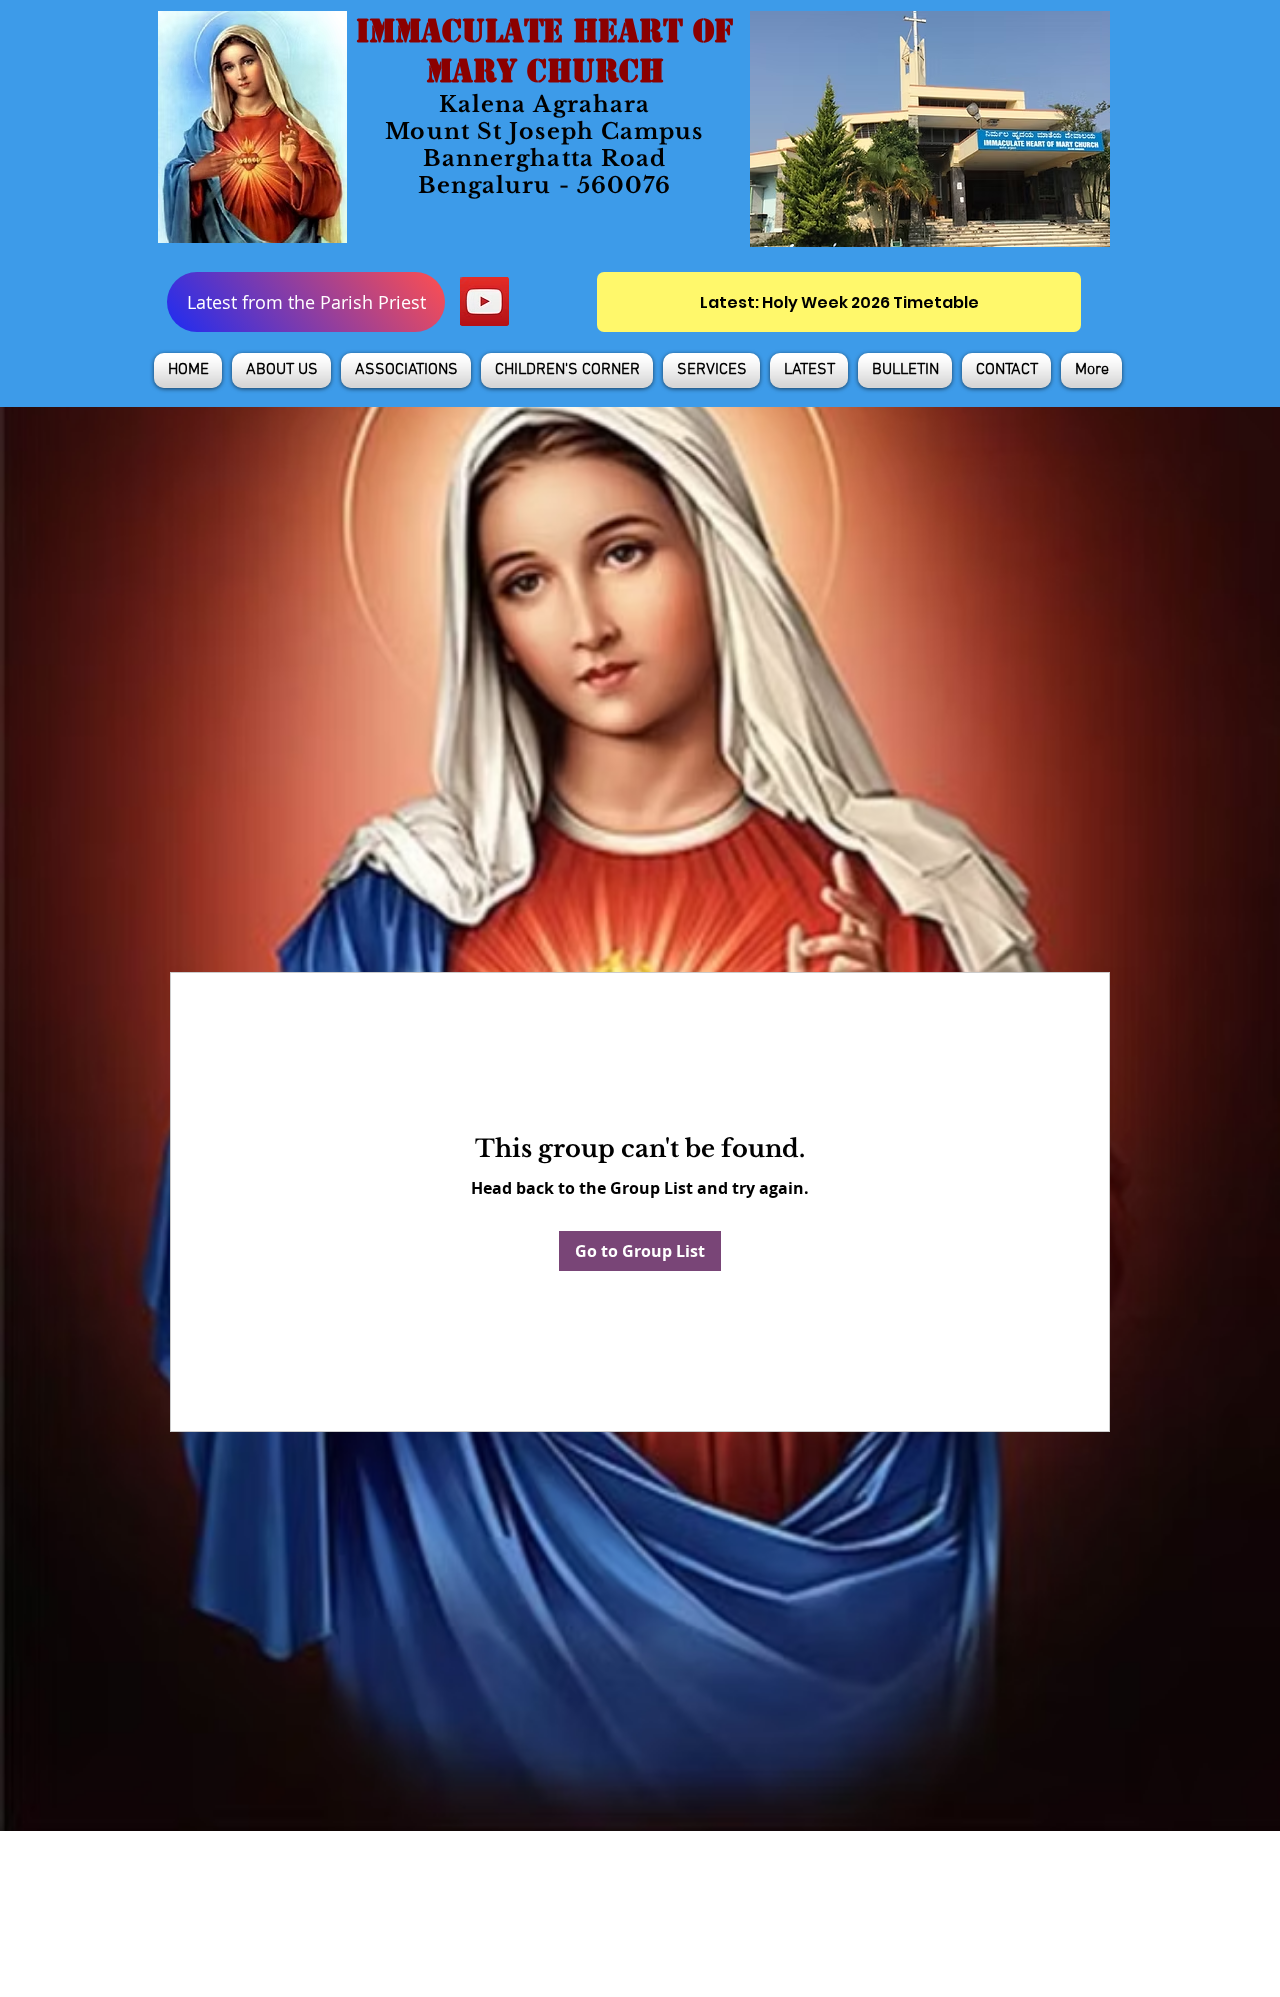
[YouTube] (484, 301)
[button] (281, 370)
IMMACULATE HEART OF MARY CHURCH (544, 51)
